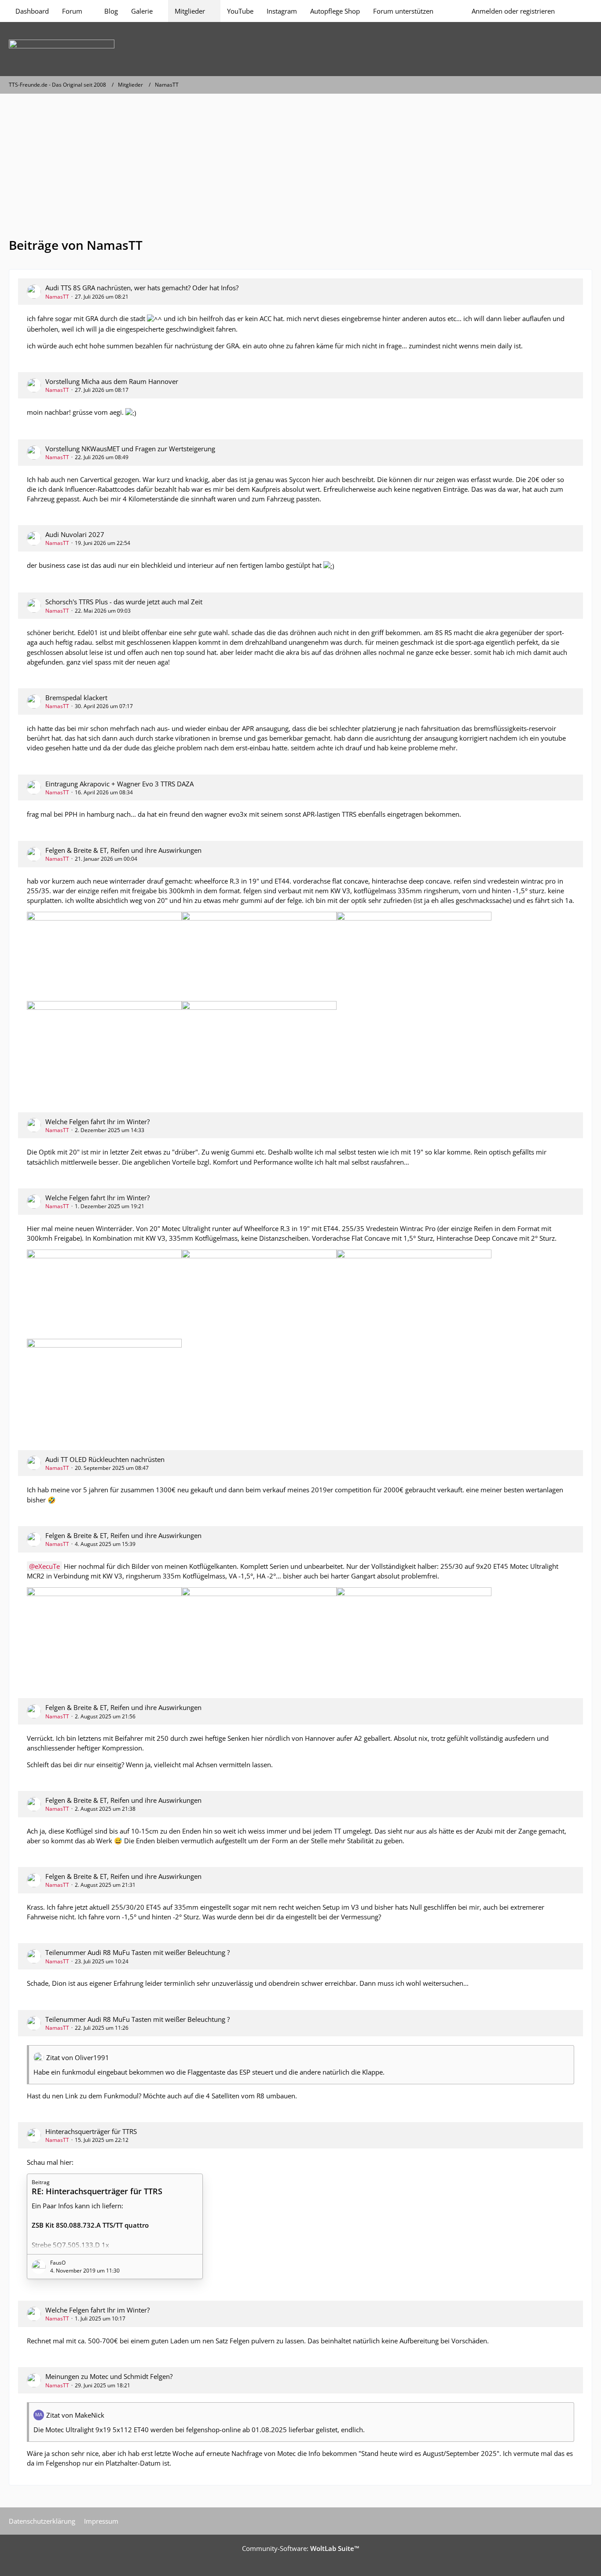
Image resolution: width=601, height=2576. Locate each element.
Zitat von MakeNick (75, 2415)
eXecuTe (47, 1566)
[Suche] (577, 11)
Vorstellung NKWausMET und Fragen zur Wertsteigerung (130, 449)
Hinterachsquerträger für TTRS (91, 2131)
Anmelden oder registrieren (513, 11)
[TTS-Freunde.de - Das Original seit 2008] (300, 49)
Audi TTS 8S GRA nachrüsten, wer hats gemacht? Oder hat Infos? (142, 288)
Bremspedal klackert (76, 698)
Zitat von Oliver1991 (78, 2057)
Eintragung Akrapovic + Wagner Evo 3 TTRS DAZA (119, 784)
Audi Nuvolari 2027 (75, 534)
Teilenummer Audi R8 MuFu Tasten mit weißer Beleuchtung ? (137, 1952)
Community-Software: (301, 2548)
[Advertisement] (300, 160)
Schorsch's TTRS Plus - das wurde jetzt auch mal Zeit (124, 602)
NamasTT (57, 297)
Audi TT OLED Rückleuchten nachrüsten (105, 1459)
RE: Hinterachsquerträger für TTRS (97, 2191)
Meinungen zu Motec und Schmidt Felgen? (109, 2376)
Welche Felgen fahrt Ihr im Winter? (97, 1122)
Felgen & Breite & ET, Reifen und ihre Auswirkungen (123, 850)
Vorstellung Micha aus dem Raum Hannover (112, 381)
